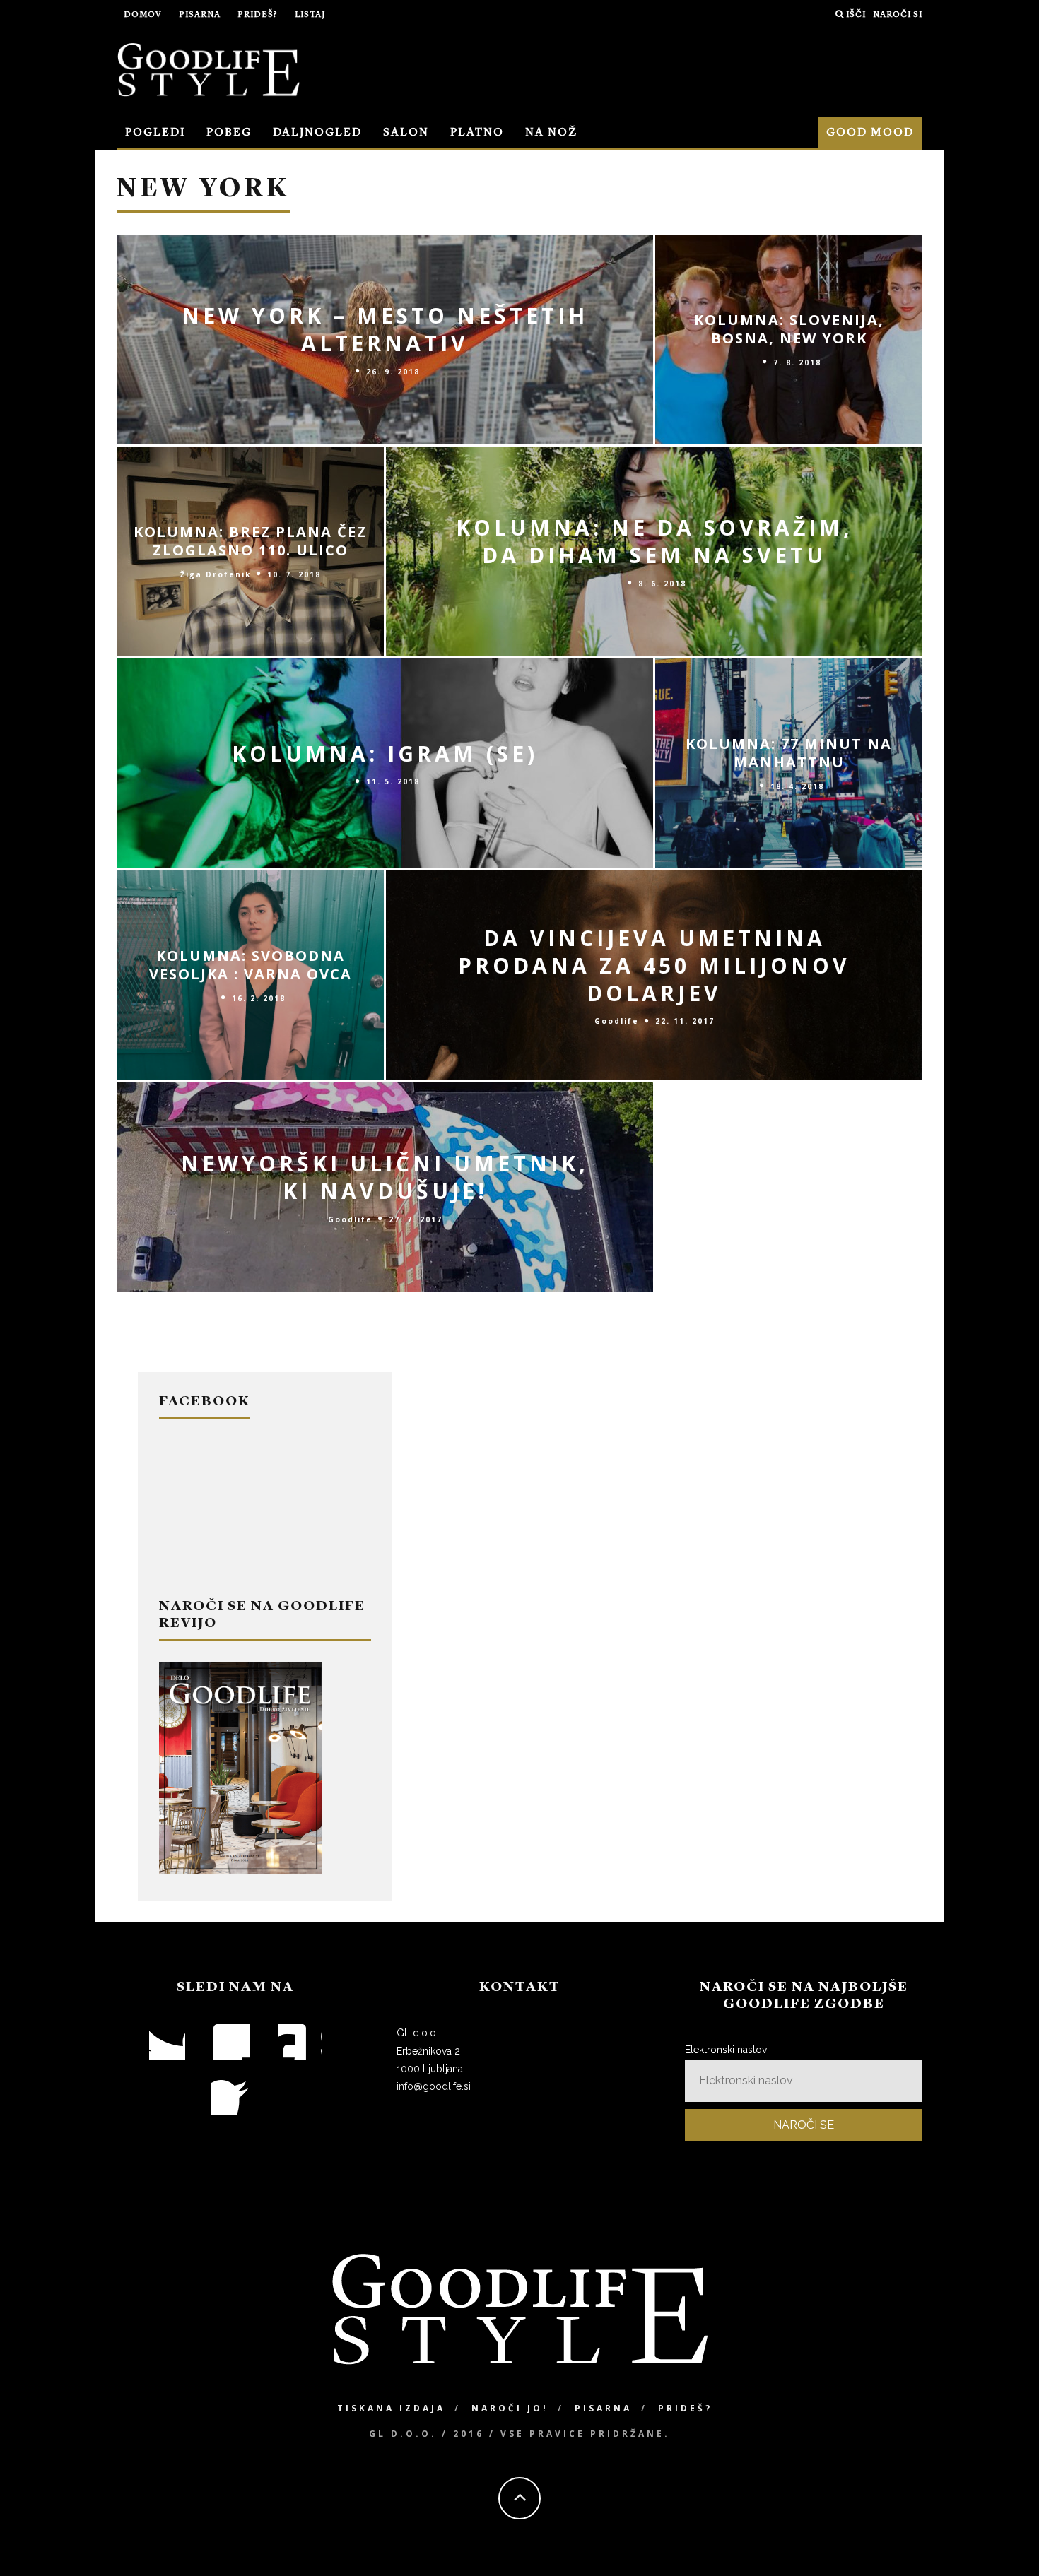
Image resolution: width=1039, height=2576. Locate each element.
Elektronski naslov (726, 2050)
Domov (143, 15)
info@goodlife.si (434, 2086)
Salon (406, 133)
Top (1005, 2542)
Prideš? (258, 15)
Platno (477, 133)
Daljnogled (317, 133)
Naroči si (898, 15)
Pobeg (229, 133)
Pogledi (155, 133)
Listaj (310, 15)
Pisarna (200, 15)
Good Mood (870, 133)
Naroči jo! (510, 2408)
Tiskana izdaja (391, 2408)
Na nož (551, 133)
